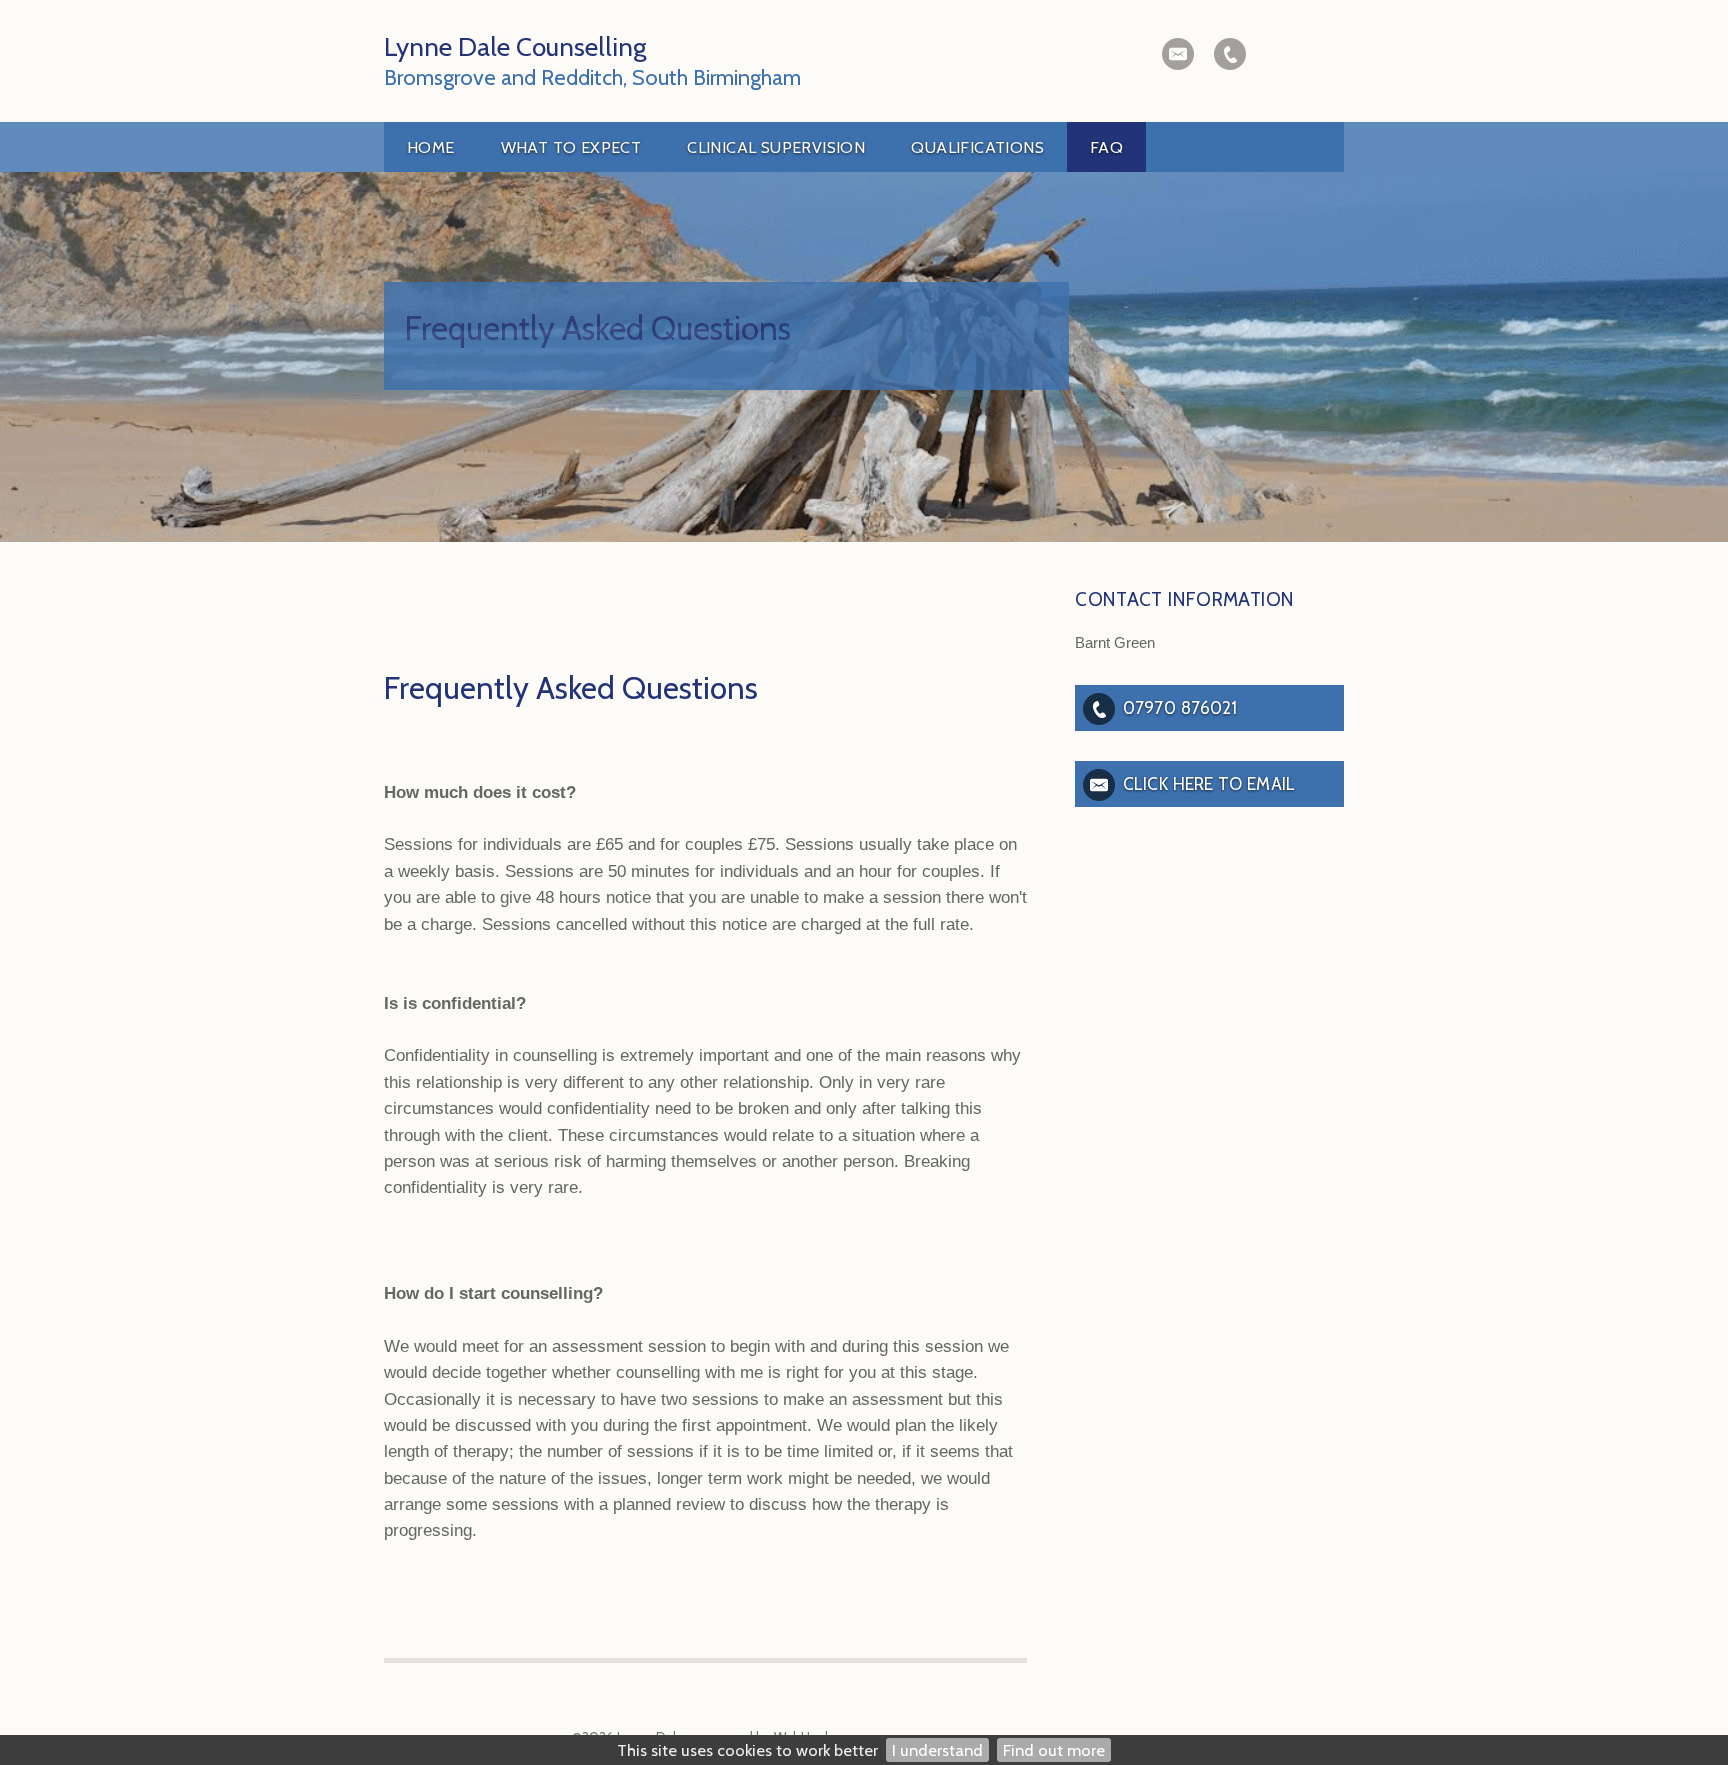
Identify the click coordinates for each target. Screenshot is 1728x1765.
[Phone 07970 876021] (1230, 54)
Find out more (1054, 1750)
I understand (937, 1750)
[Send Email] (1178, 54)
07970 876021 (1180, 707)
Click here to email (1209, 783)
